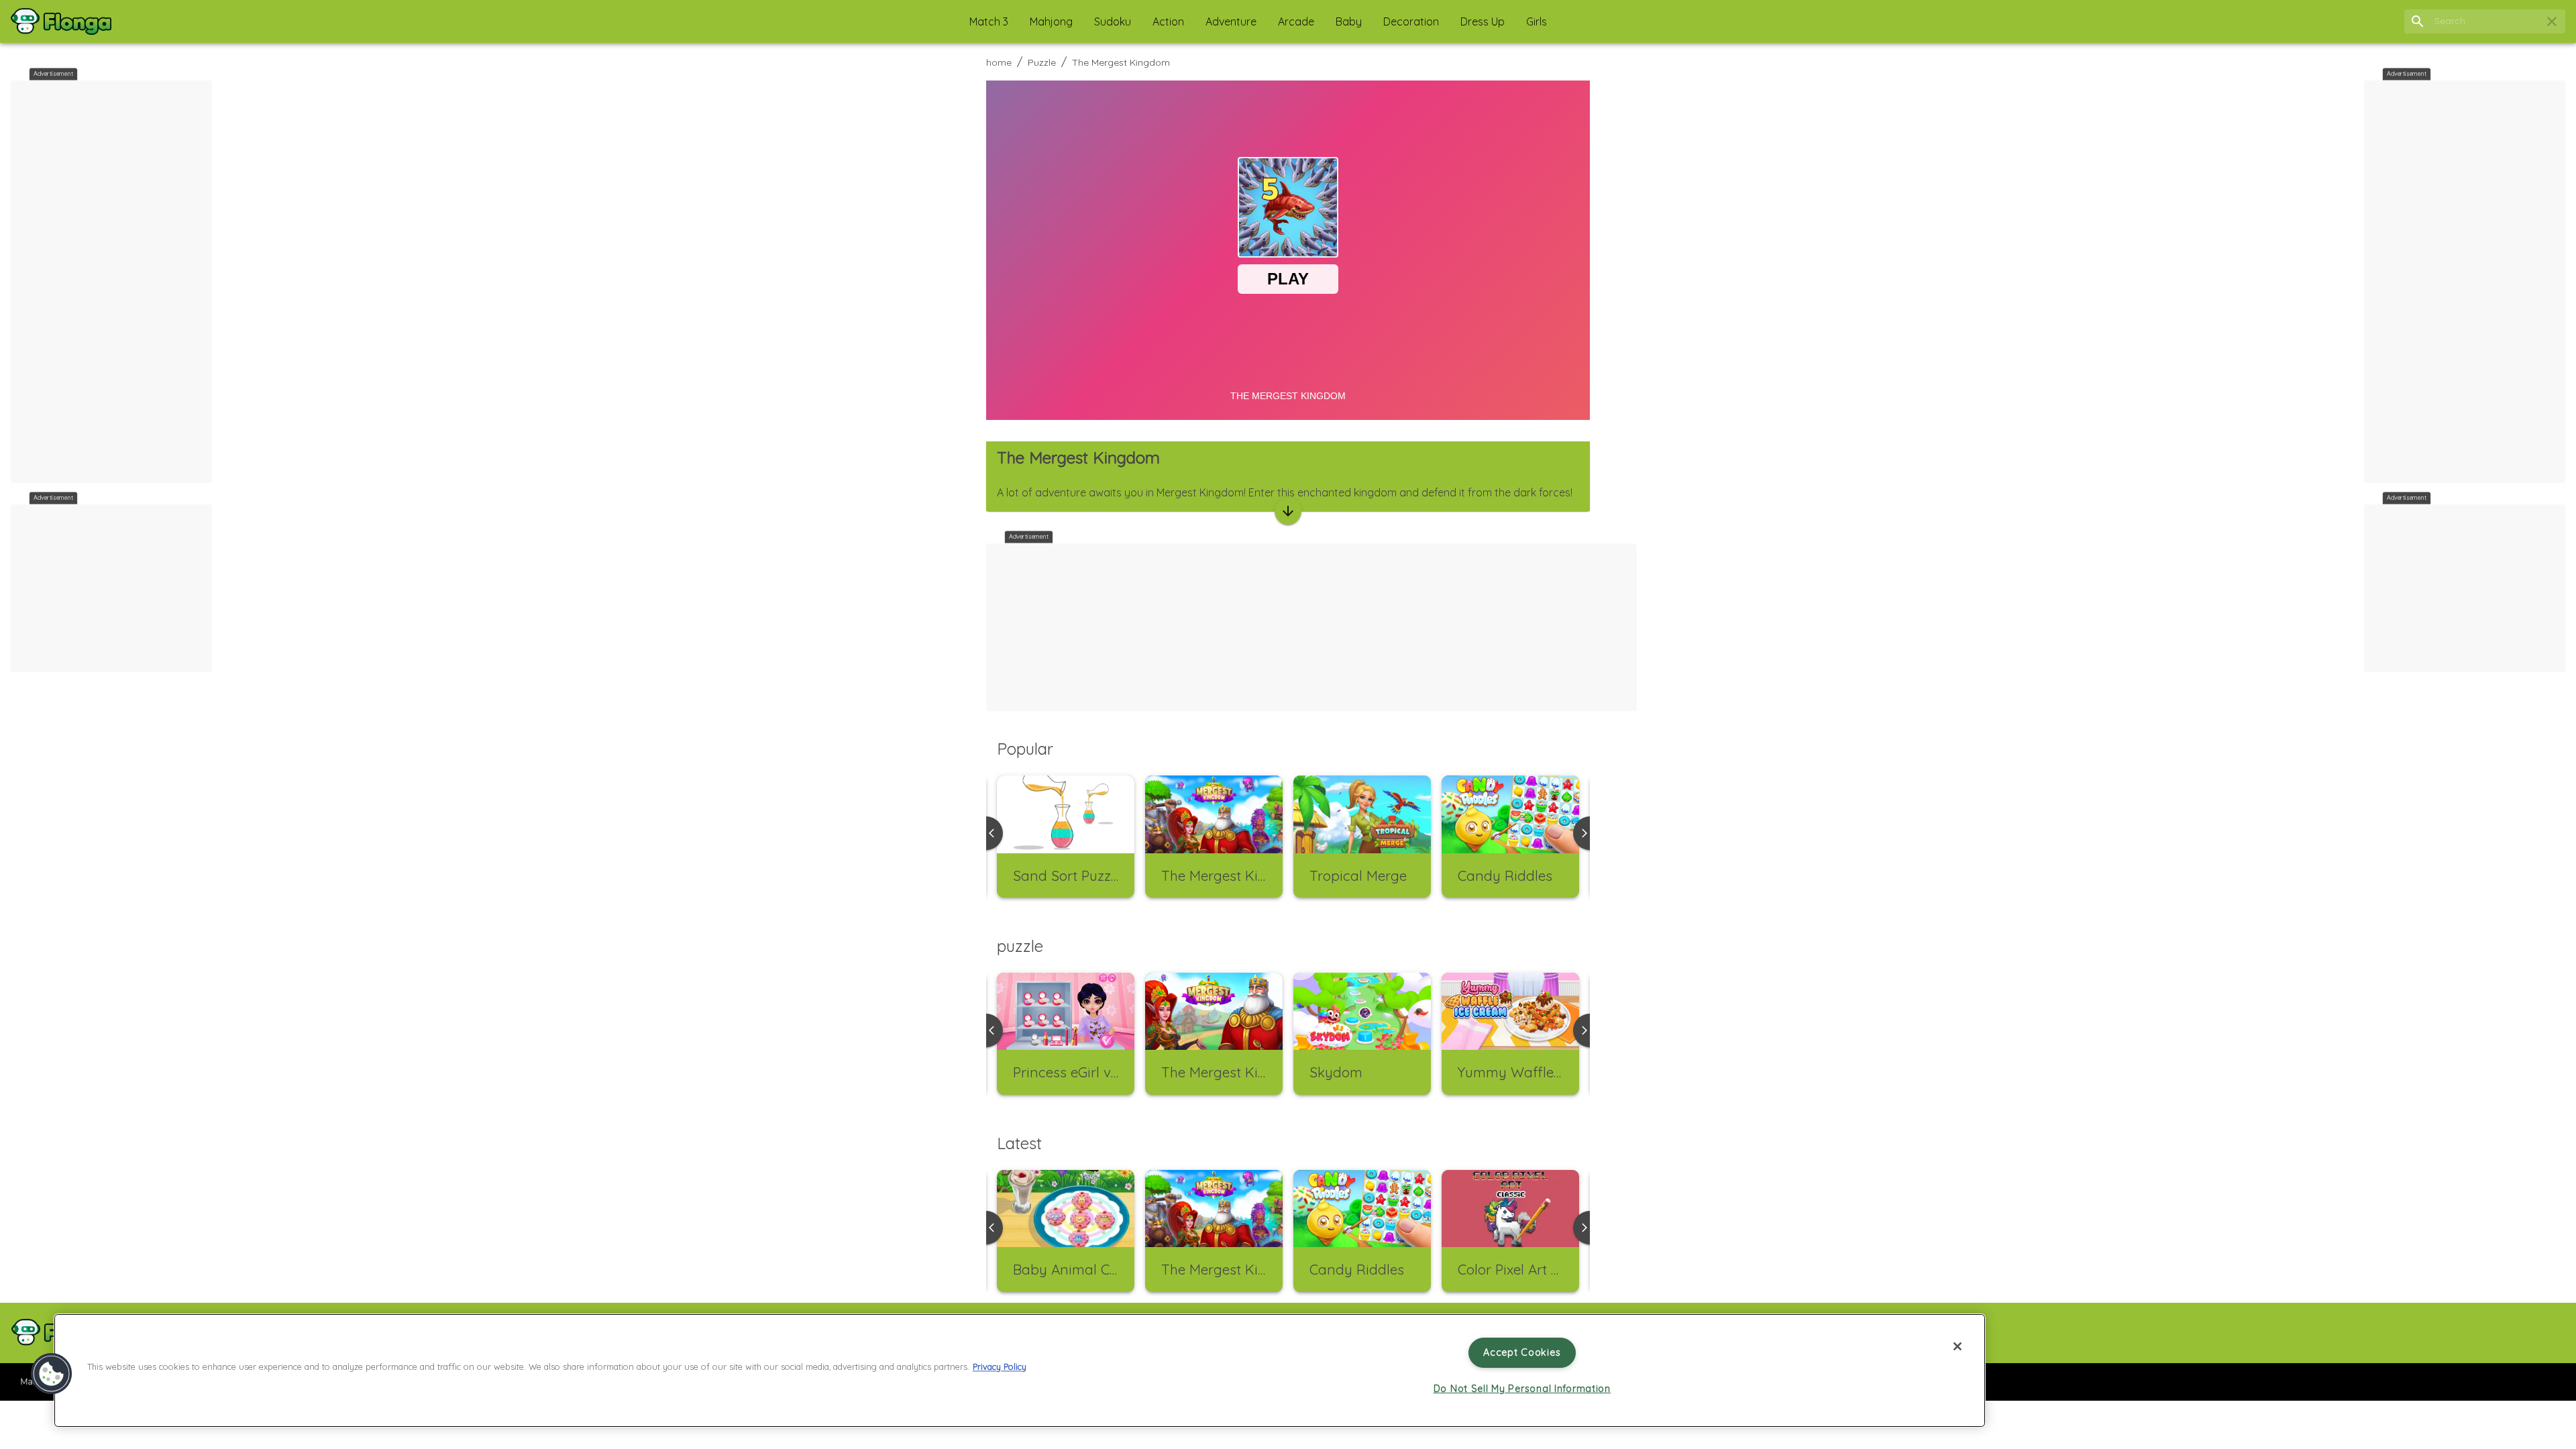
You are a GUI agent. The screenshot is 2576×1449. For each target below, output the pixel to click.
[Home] (61, 21)
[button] (989, 21)
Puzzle (1042, 62)
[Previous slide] (986, 1030)
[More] (1288, 511)
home (999, 62)
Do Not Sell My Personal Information (1522, 1389)
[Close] (1957, 1346)
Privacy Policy (1000, 1367)
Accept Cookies (1522, 1352)
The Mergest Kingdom (1121, 62)
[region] (1020, 1371)
